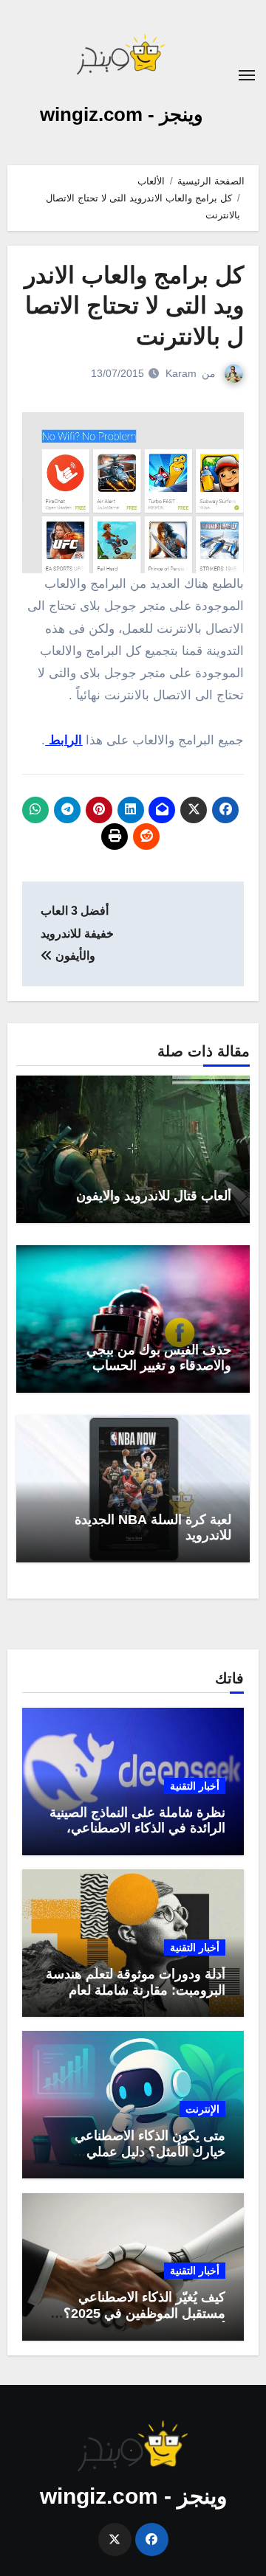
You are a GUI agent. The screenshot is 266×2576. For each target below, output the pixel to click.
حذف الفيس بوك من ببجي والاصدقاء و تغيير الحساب (159, 1358)
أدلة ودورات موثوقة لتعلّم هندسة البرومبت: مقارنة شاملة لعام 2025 (136, 1990)
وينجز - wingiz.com (122, 114)
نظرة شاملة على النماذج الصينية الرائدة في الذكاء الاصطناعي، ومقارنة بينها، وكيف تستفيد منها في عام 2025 (137, 1836)
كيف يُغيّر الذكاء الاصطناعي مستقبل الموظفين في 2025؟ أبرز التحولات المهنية (144, 2313)
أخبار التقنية (195, 1786)
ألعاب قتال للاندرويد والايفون (154, 1196)
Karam (181, 373)
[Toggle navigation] (247, 75)
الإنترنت (202, 2109)
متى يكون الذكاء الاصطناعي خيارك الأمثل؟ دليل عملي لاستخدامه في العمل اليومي (149, 2151)
